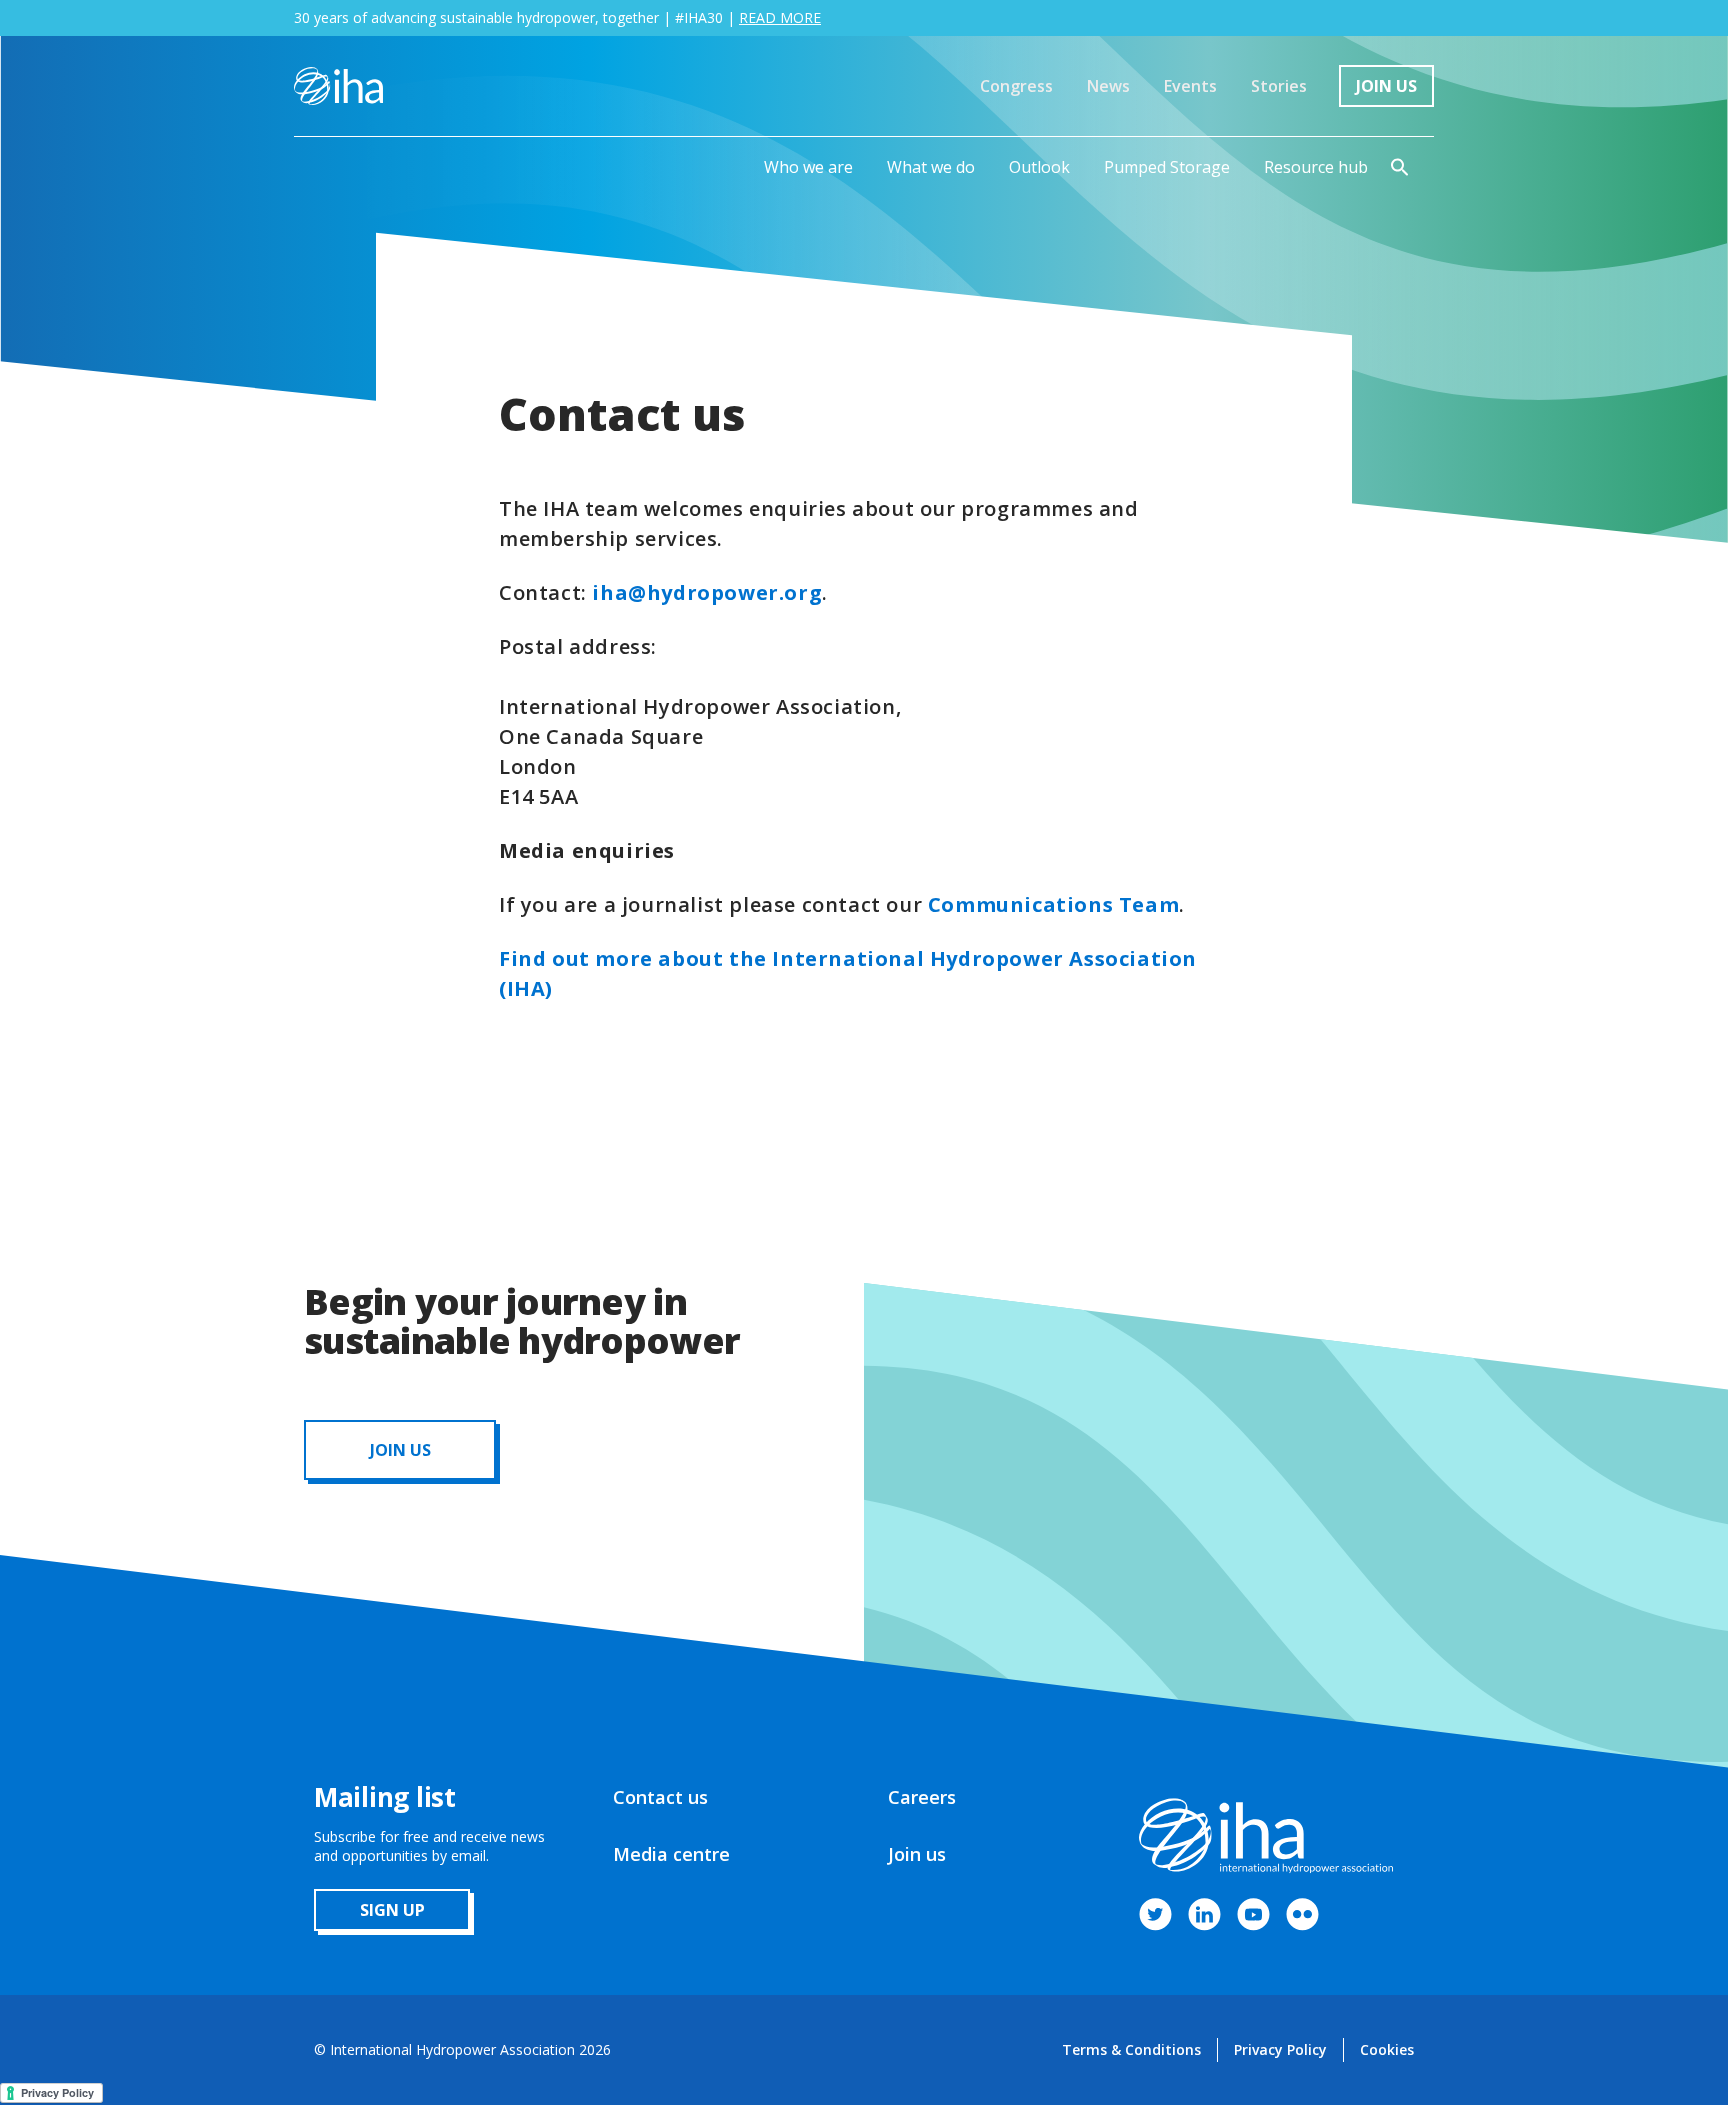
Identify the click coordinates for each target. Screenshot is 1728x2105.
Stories (1279, 86)
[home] (338, 86)
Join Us (1386, 86)
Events (1190, 86)
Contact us (660, 1797)
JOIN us (400, 1450)
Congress (1016, 86)
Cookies (1387, 2049)
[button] (808, 167)
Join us (917, 1854)
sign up (392, 1910)
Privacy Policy (1280, 2049)
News (1108, 86)
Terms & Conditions (1131, 2049)
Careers (922, 1797)
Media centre (671, 1854)
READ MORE (780, 17)
